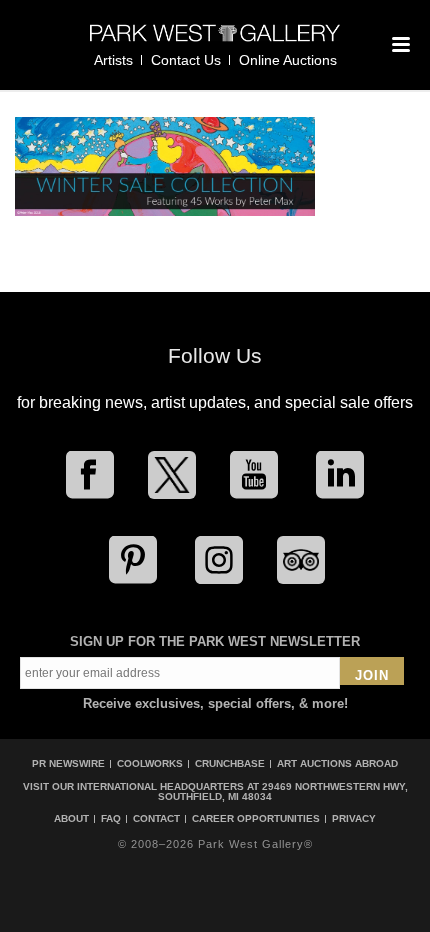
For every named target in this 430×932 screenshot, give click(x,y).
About (71, 819)
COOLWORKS (150, 763)
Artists (113, 60)
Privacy (354, 819)
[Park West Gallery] (215, 41)
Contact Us (186, 60)
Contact (156, 819)
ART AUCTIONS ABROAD (337, 763)
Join (372, 675)
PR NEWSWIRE (68, 763)
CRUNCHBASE (230, 763)
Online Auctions (288, 60)
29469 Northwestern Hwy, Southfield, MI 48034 (283, 791)
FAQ (111, 819)
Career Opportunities (256, 819)
